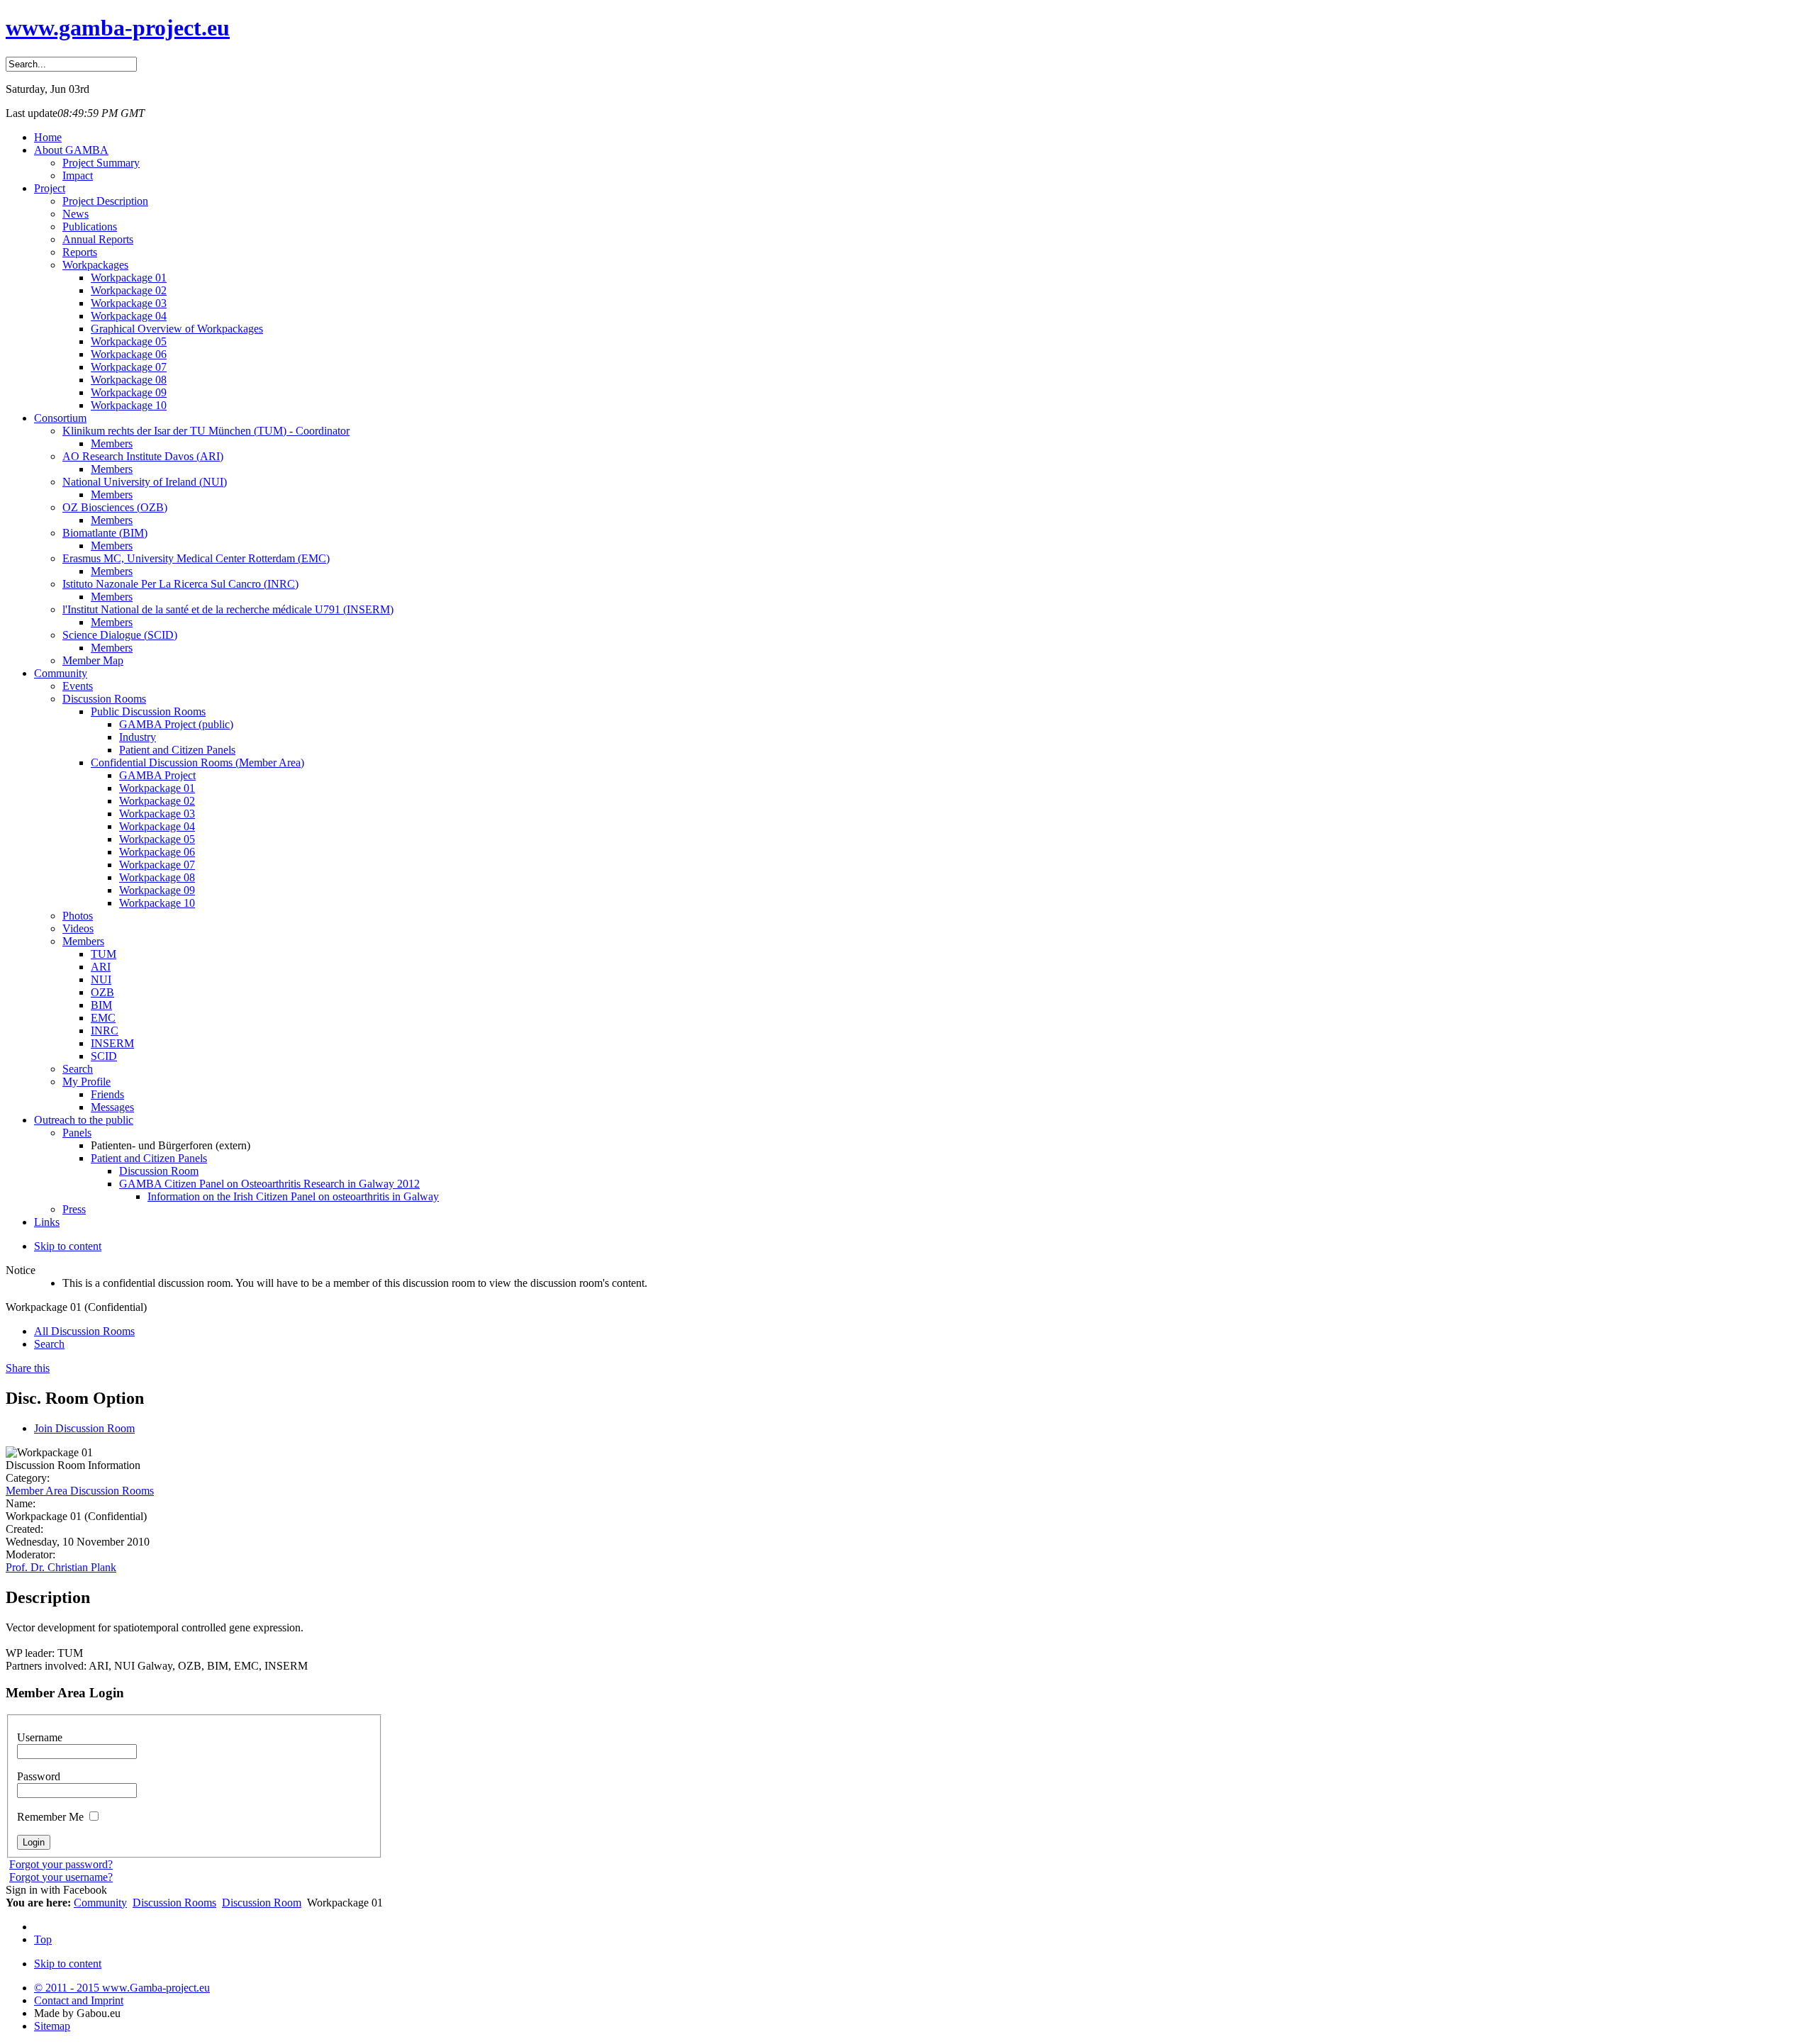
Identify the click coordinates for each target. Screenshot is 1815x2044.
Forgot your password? (61, 1864)
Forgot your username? (61, 1877)
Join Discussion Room (84, 1428)
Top (43, 1939)
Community (100, 1903)
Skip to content (68, 1246)
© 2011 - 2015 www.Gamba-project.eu (122, 1988)
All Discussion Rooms (84, 1331)
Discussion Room (262, 1903)
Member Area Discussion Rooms (80, 1491)
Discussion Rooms (174, 1903)
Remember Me (52, 1817)
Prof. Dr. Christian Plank (61, 1567)
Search (49, 1344)
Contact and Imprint (79, 2000)
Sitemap (52, 2026)
